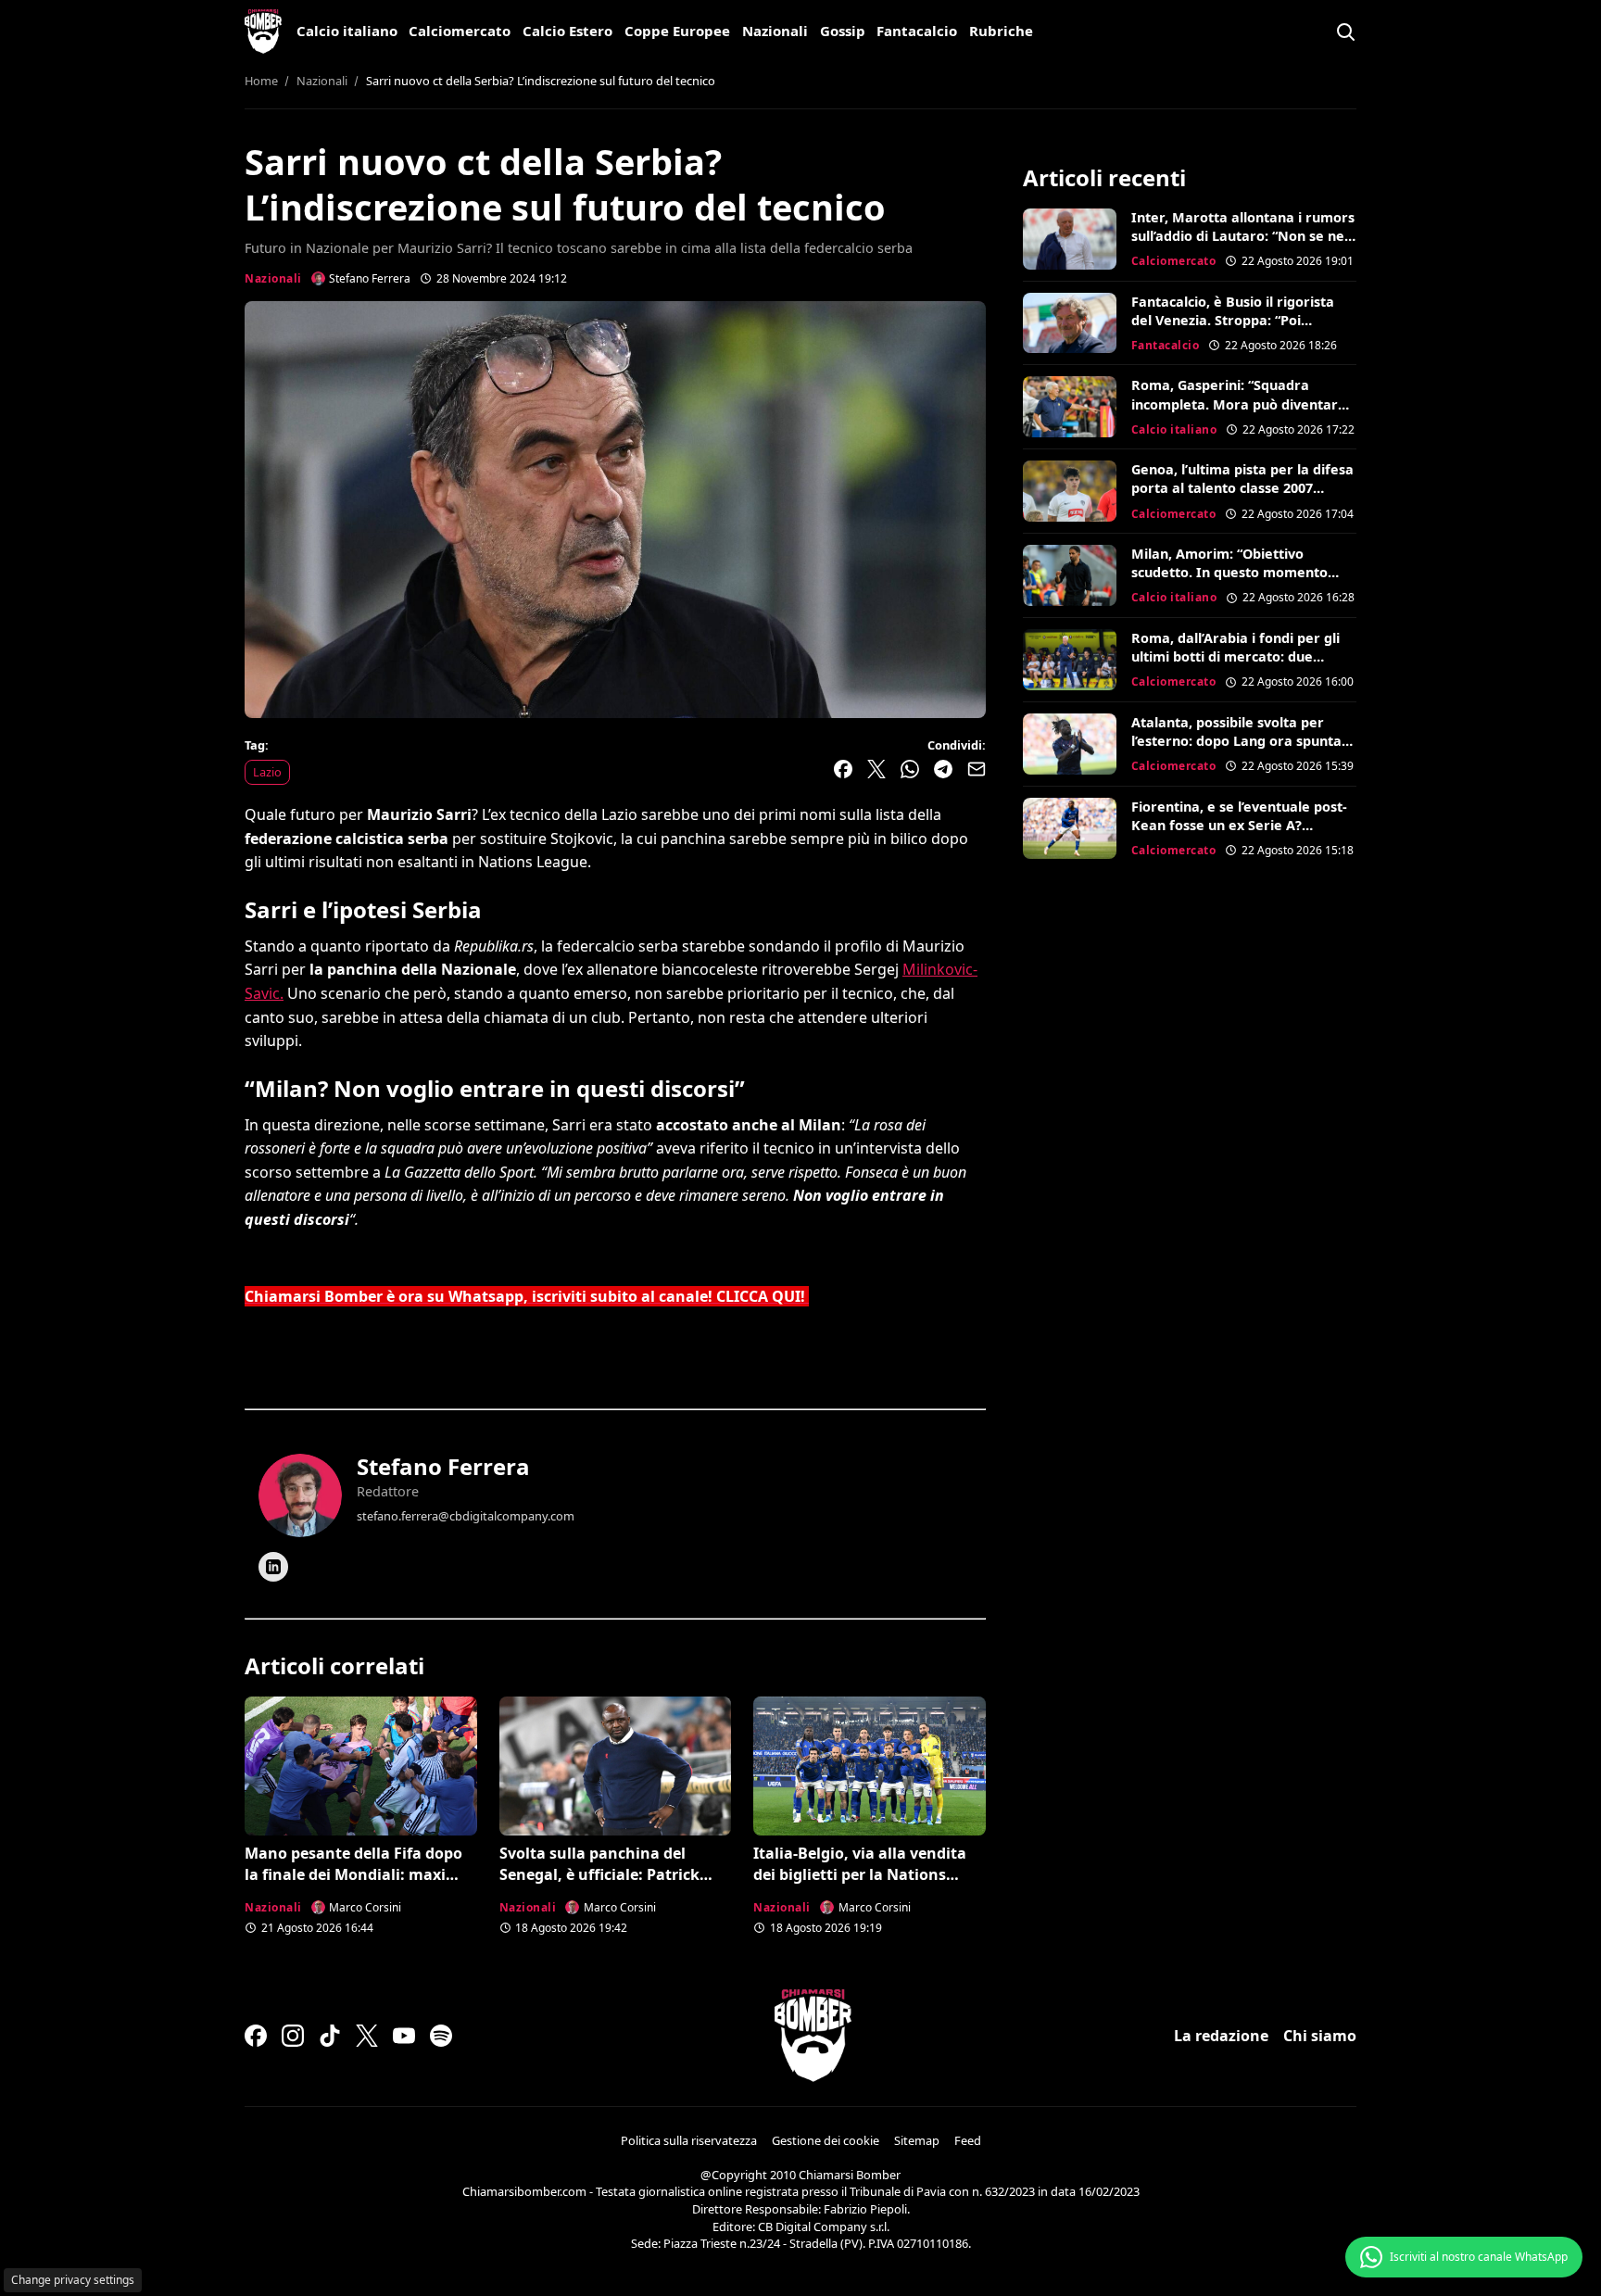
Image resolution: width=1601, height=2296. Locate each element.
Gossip (843, 31)
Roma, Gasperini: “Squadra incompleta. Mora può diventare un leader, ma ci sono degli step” (1239, 404)
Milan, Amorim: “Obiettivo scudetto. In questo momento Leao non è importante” (1229, 572)
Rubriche (1001, 31)
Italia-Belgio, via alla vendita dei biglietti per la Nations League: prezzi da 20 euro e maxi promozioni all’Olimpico (862, 1884)
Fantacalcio (917, 31)
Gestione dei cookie (826, 2140)
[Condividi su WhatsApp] (910, 769)
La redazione (1221, 2036)
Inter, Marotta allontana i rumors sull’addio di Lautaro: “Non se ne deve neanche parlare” (1243, 236)
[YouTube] (404, 2036)
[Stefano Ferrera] (300, 1495)
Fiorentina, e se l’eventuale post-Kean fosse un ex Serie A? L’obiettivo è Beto (1239, 825)
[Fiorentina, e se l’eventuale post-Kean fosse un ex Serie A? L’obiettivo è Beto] (1070, 828)
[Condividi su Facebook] (843, 769)
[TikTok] (330, 2036)
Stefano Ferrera (443, 1466)
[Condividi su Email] (977, 769)
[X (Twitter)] (367, 2036)
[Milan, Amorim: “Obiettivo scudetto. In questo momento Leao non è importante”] (1070, 575)
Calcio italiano (347, 31)
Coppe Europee (677, 31)
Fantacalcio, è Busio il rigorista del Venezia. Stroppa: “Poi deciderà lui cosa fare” (1233, 320)
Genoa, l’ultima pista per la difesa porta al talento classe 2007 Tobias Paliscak (1242, 488)
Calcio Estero (567, 31)
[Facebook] (256, 2036)
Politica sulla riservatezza (689, 2140)
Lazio (267, 772)
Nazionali (775, 31)
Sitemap (917, 2140)
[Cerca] (1345, 32)
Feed (968, 2140)
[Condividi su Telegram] (943, 769)
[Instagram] (293, 2036)
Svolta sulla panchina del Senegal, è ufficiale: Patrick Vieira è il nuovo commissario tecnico (608, 1884)
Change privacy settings (73, 2280)
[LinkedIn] (273, 1567)
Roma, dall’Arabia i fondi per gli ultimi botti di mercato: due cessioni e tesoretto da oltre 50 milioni (1235, 666)
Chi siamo (1320, 2036)
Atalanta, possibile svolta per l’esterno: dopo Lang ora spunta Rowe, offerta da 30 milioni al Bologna (1236, 750)
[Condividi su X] (876, 769)
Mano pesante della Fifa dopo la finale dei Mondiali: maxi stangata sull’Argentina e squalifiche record (353, 1884)
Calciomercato (460, 31)
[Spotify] (441, 2036)
